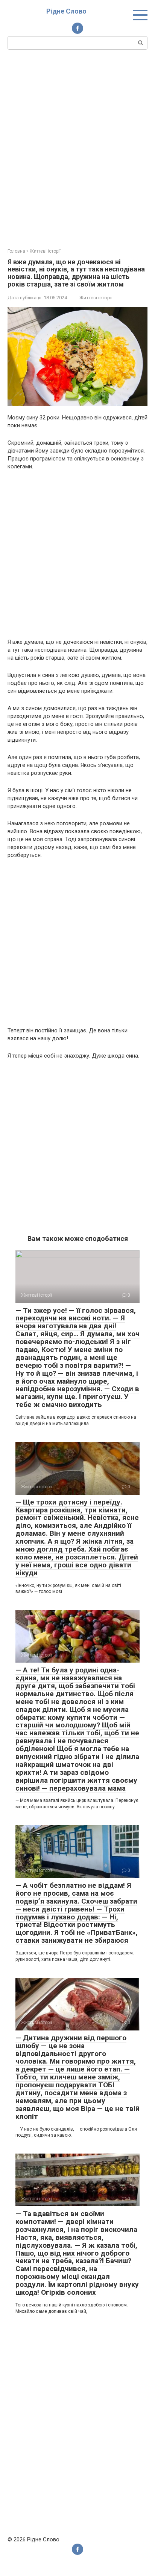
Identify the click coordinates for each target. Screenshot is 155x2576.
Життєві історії (96, 298)
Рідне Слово (66, 11)
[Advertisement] (77, 148)
